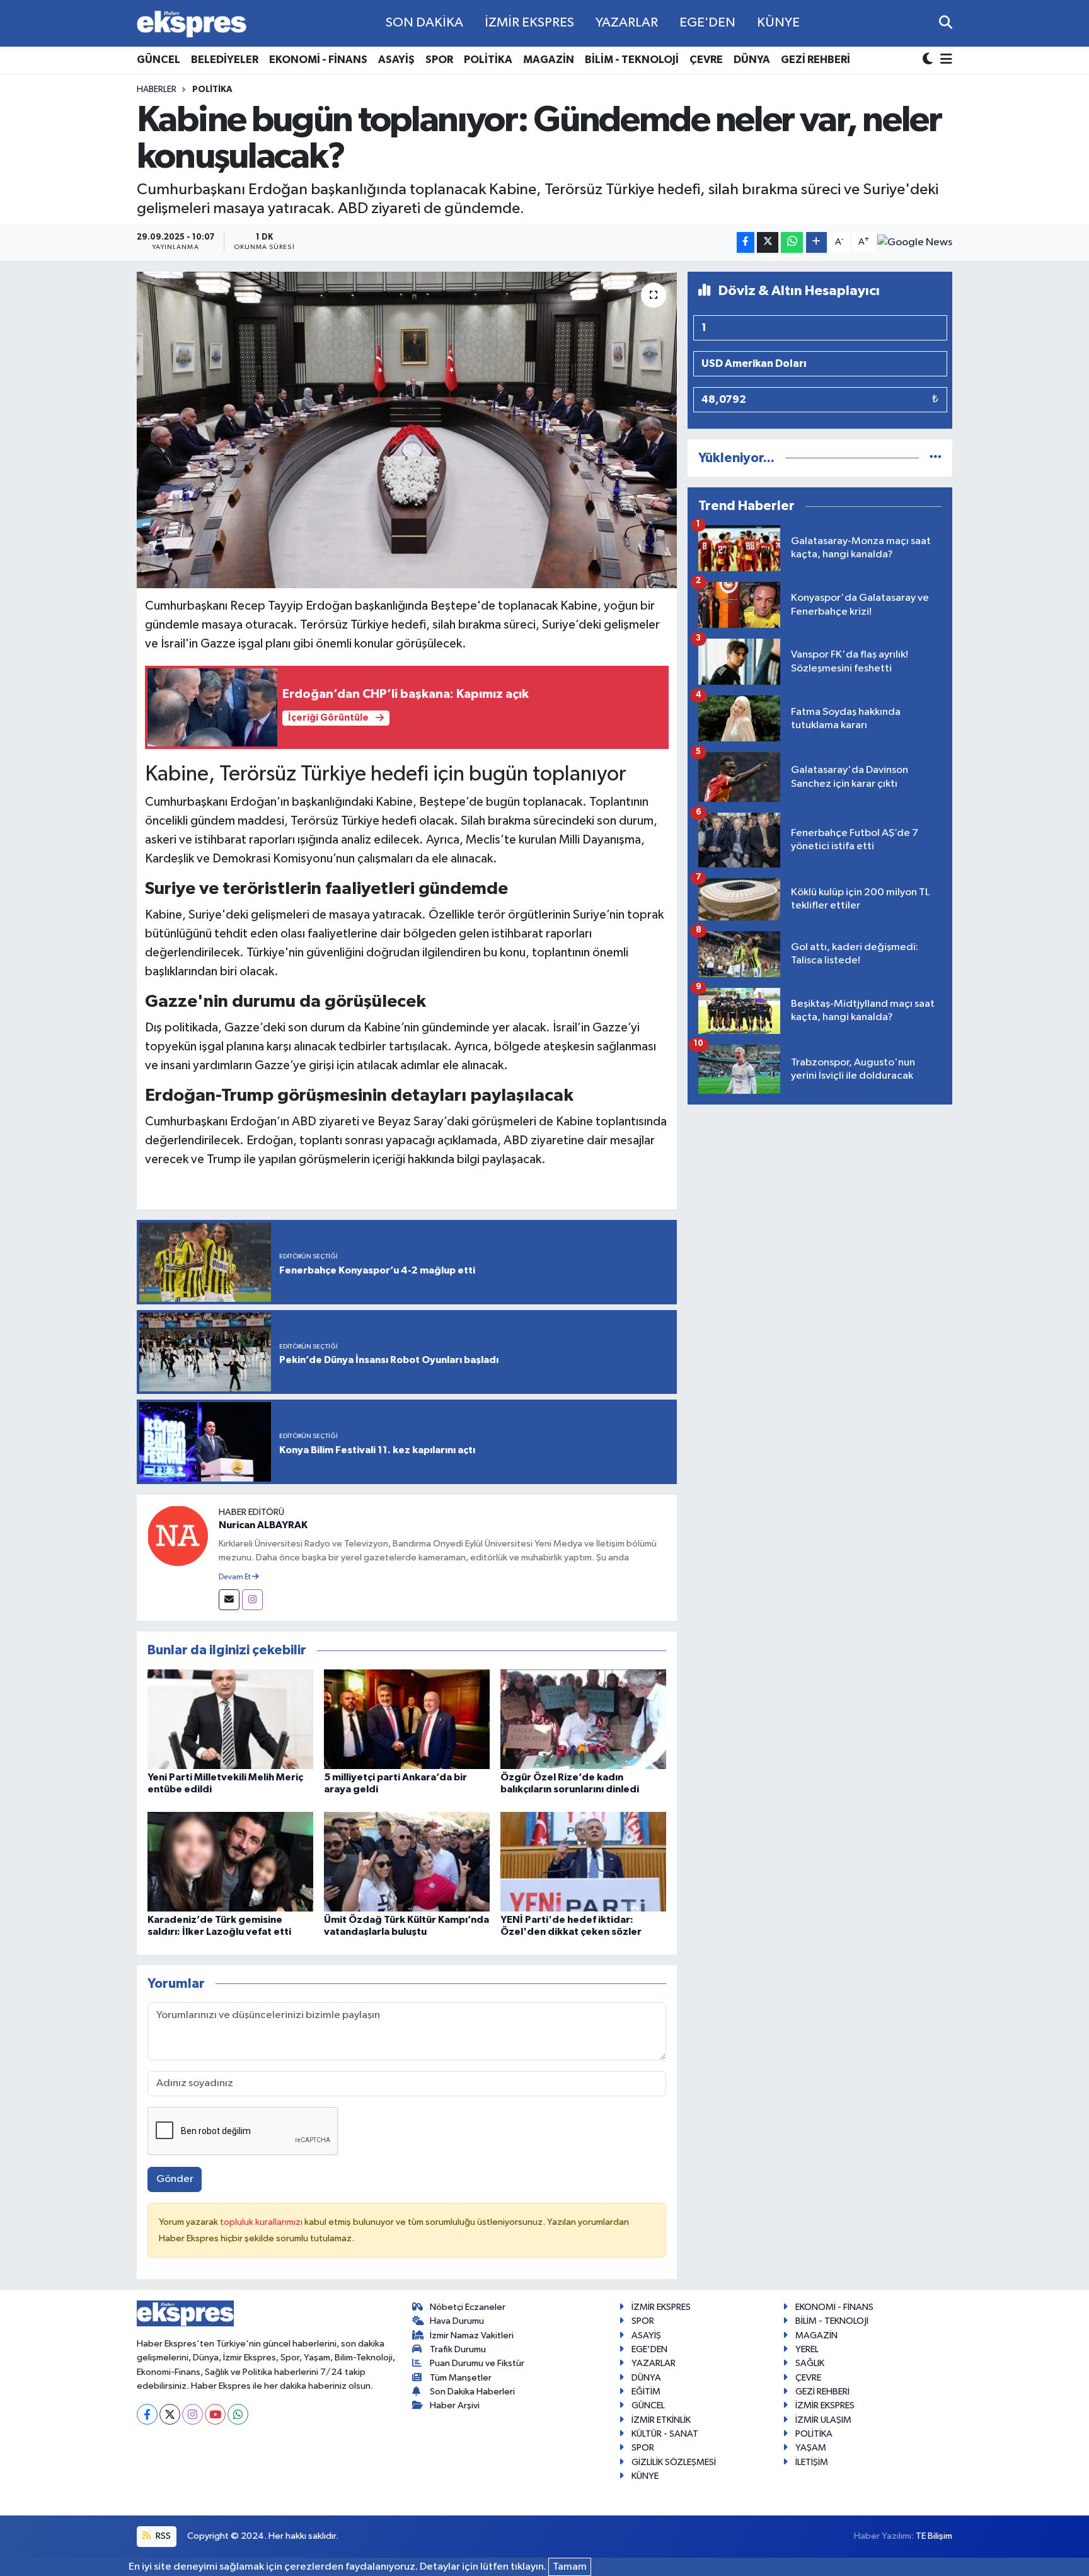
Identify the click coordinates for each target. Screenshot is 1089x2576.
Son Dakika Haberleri (472, 2392)
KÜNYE (778, 23)
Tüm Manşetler (461, 2378)
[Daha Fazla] (816, 242)
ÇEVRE (706, 60)
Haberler (157, 90)
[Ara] (946, 23)
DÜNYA (752, 60)
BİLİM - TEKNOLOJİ (632, 60)
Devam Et (235, 1577)
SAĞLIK (810, 2363)
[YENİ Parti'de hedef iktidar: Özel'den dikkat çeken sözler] (583, 1861)
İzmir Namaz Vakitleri (472, 2335)
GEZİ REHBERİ (815, 60)
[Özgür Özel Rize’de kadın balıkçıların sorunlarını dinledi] (583, 1719)
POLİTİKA (488, 60)
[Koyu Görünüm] (929, 60)
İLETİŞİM (812, 2462)
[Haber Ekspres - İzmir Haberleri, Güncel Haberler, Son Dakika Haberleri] (192, 24)
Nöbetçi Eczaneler (468, 2307)
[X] (170, 2414)
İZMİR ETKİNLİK (661, 2420)
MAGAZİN (549, 60)
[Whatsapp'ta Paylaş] (792, 242)
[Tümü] (936, 458)
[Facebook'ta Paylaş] (746, 242)
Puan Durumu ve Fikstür (477, 2363)
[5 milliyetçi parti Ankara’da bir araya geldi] (407, 1719)
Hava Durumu (457, 2321)
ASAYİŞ (396, 60)
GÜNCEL (158, 60)
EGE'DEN (707, 23)
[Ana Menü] (944, 60)
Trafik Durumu (458, 2349)
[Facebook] (147, 2414)
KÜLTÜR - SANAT (665, 2434)
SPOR (439, 60)
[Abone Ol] (915, 242)
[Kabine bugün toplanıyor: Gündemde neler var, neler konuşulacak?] (407, 430)
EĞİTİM (646, 2392)
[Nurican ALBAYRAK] (178, 1535)
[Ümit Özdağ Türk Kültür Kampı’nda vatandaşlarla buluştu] (407, 1861)
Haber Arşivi (455, 2405)
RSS (162, 2536)
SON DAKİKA (424, 23)
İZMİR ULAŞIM (823, 2420)
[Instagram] (252, 1600)
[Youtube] (215, 2414)
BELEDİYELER (225, 60)
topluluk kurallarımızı (262, 2222)
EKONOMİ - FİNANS (318, 60)
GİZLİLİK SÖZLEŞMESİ (674, 2462)
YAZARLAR (627, 23)
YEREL (807, 2349)
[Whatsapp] (238, 2414)
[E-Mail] (229, 1600)
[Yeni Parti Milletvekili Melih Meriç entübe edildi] (230, 1719)
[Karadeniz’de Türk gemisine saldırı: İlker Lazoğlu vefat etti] (230, 1861)
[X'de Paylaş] (768, 242)
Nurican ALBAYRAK (263, 1525)
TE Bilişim (934, 2536)
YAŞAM (811, 2448)
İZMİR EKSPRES (529, 23)
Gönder (175, 2179)
